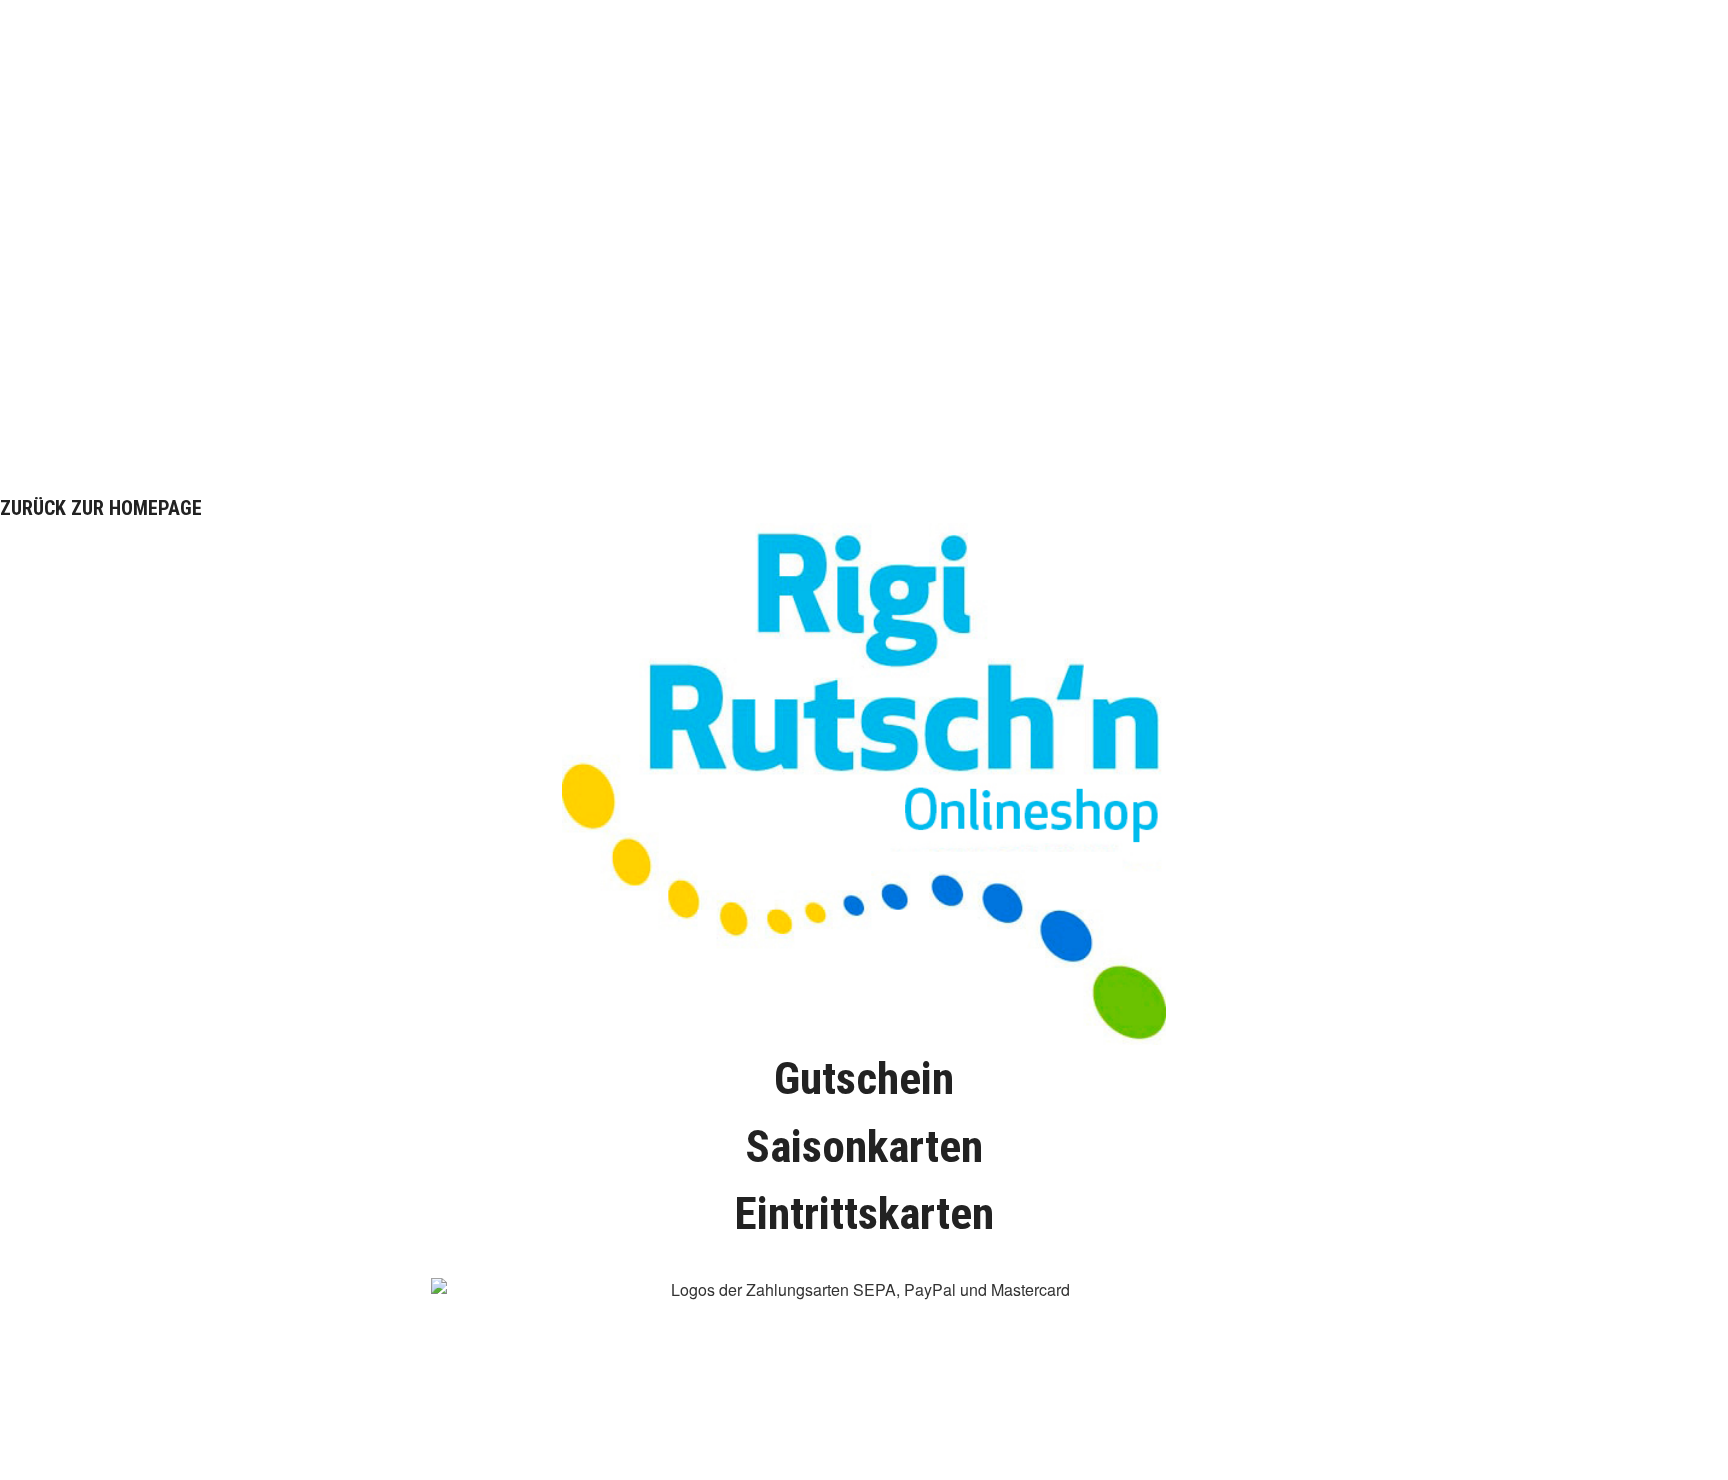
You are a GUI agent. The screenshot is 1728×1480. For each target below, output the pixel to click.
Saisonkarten (864, 1146)
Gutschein (864, 1078)
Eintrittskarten (864, 1213)
